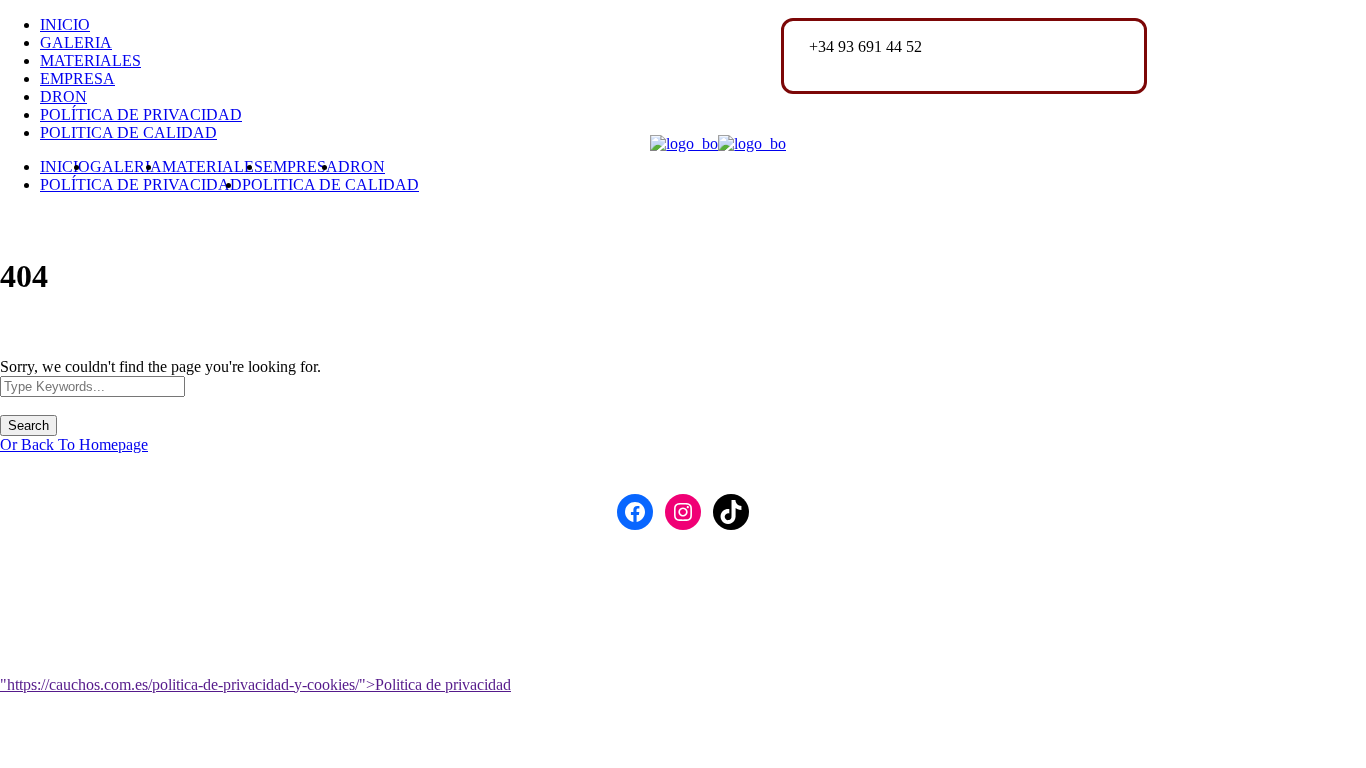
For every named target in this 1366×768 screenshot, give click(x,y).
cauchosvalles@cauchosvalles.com (919, 64)
